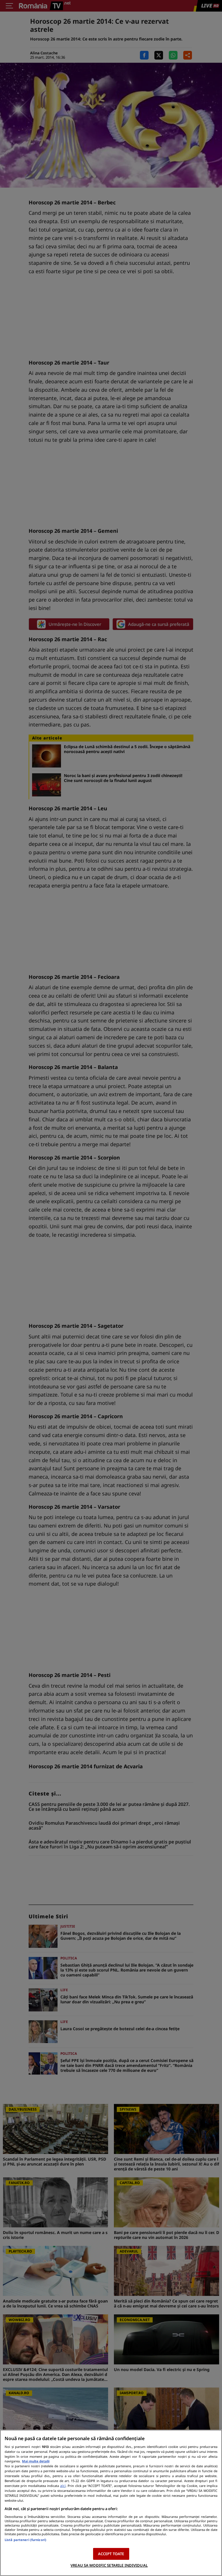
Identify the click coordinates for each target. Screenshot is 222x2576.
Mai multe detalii (36, 2461)
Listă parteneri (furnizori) (25, 2540)
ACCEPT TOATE (111, 2554)
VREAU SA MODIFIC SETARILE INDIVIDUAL (109, 2565)
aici (63, 2486)
